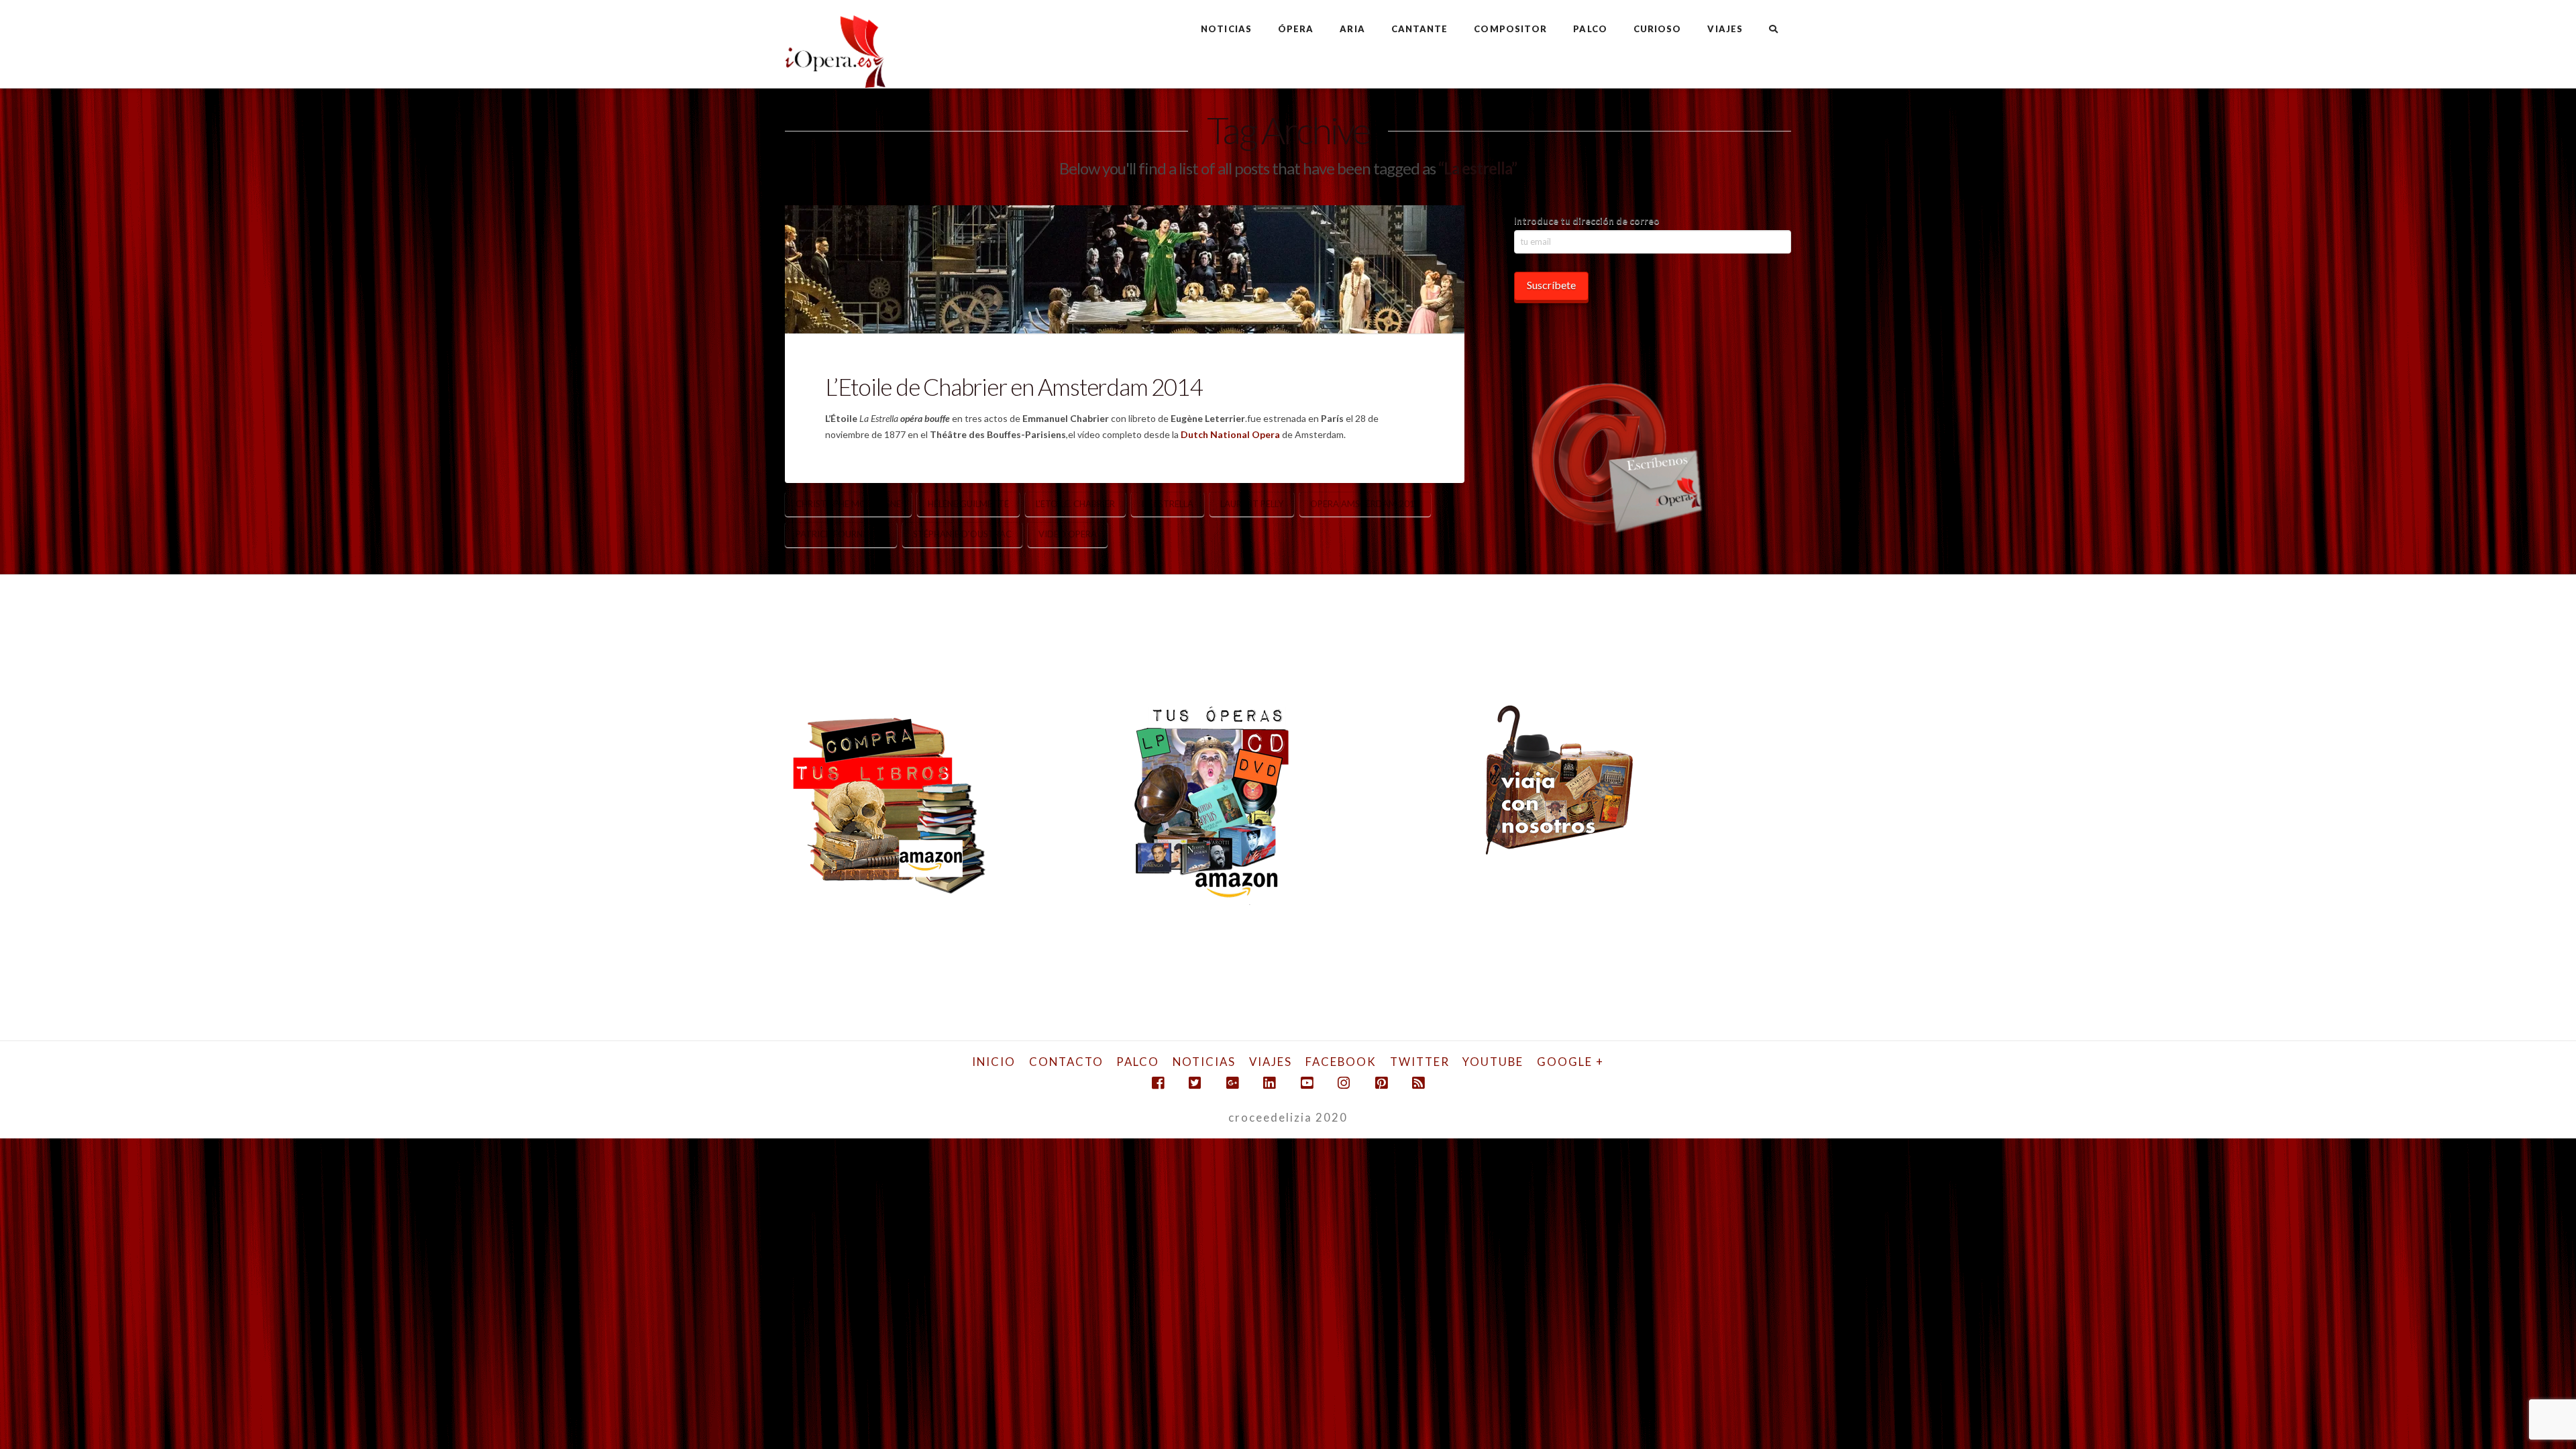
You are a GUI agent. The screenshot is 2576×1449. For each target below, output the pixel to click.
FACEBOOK (1341, 1062)
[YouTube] (1307, 1083)
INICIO (994, 1062)
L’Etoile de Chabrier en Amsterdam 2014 (1013, 386)
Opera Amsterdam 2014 (1365, 504)
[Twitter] (1195, 1083)
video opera (1068, 534)
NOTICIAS (1204, 1062)
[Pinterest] (1381, 1083)
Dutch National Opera (1230, 434)
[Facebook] (1158, 1083)
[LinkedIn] (1269, 1083)
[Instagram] (1344, 1083)
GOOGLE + (1570, 1062)
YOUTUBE (1493, 1062)
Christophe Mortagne (848, 504)
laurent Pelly (1252, 504)
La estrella (1168, 504)
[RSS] (1418, 1083)
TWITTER (1420, 1062)
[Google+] (1232, 1083)
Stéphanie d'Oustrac (962, 534)
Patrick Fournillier (841, 534)
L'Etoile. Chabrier (1075, 504)
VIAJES (1271, 1062)
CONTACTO (1066, 1062)
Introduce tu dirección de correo (1587, 220)
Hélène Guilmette (968, 504)
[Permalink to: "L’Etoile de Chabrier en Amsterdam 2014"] (1125, 269)
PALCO (1138, 1062)
